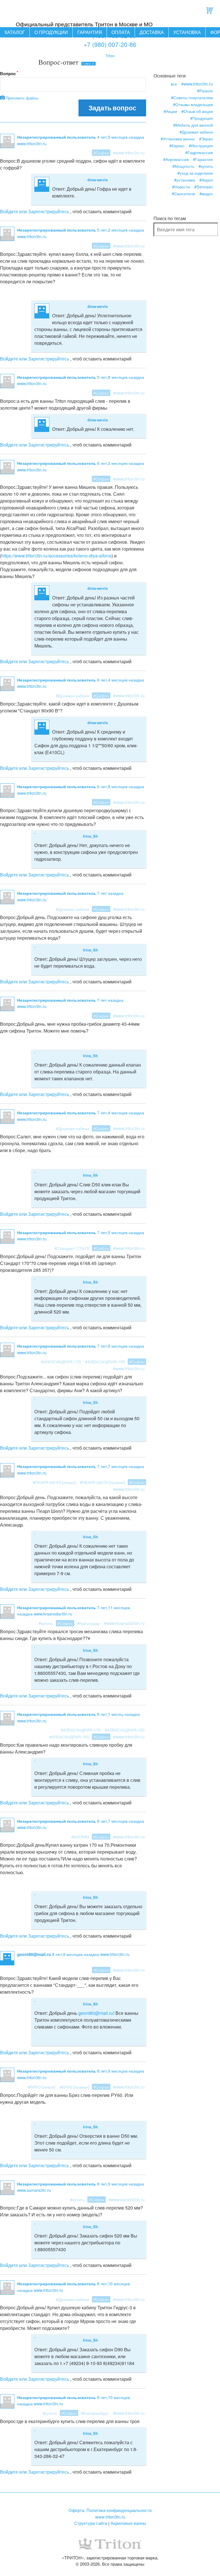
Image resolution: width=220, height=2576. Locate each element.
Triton (110, 56)
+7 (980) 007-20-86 (110, 44)
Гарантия (90, 32)
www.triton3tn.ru (110, 2517)
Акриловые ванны (128, 2523)
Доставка (152, 32)
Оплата (121, 32)
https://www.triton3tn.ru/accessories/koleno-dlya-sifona (56, 556)
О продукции (51, 32)
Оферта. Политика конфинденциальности (110, 2510)
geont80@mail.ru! (96, 2013)
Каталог (15, 32)
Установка (187, 32)
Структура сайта (91, 2523)
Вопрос (8, 73)
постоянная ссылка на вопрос (86, 143)
